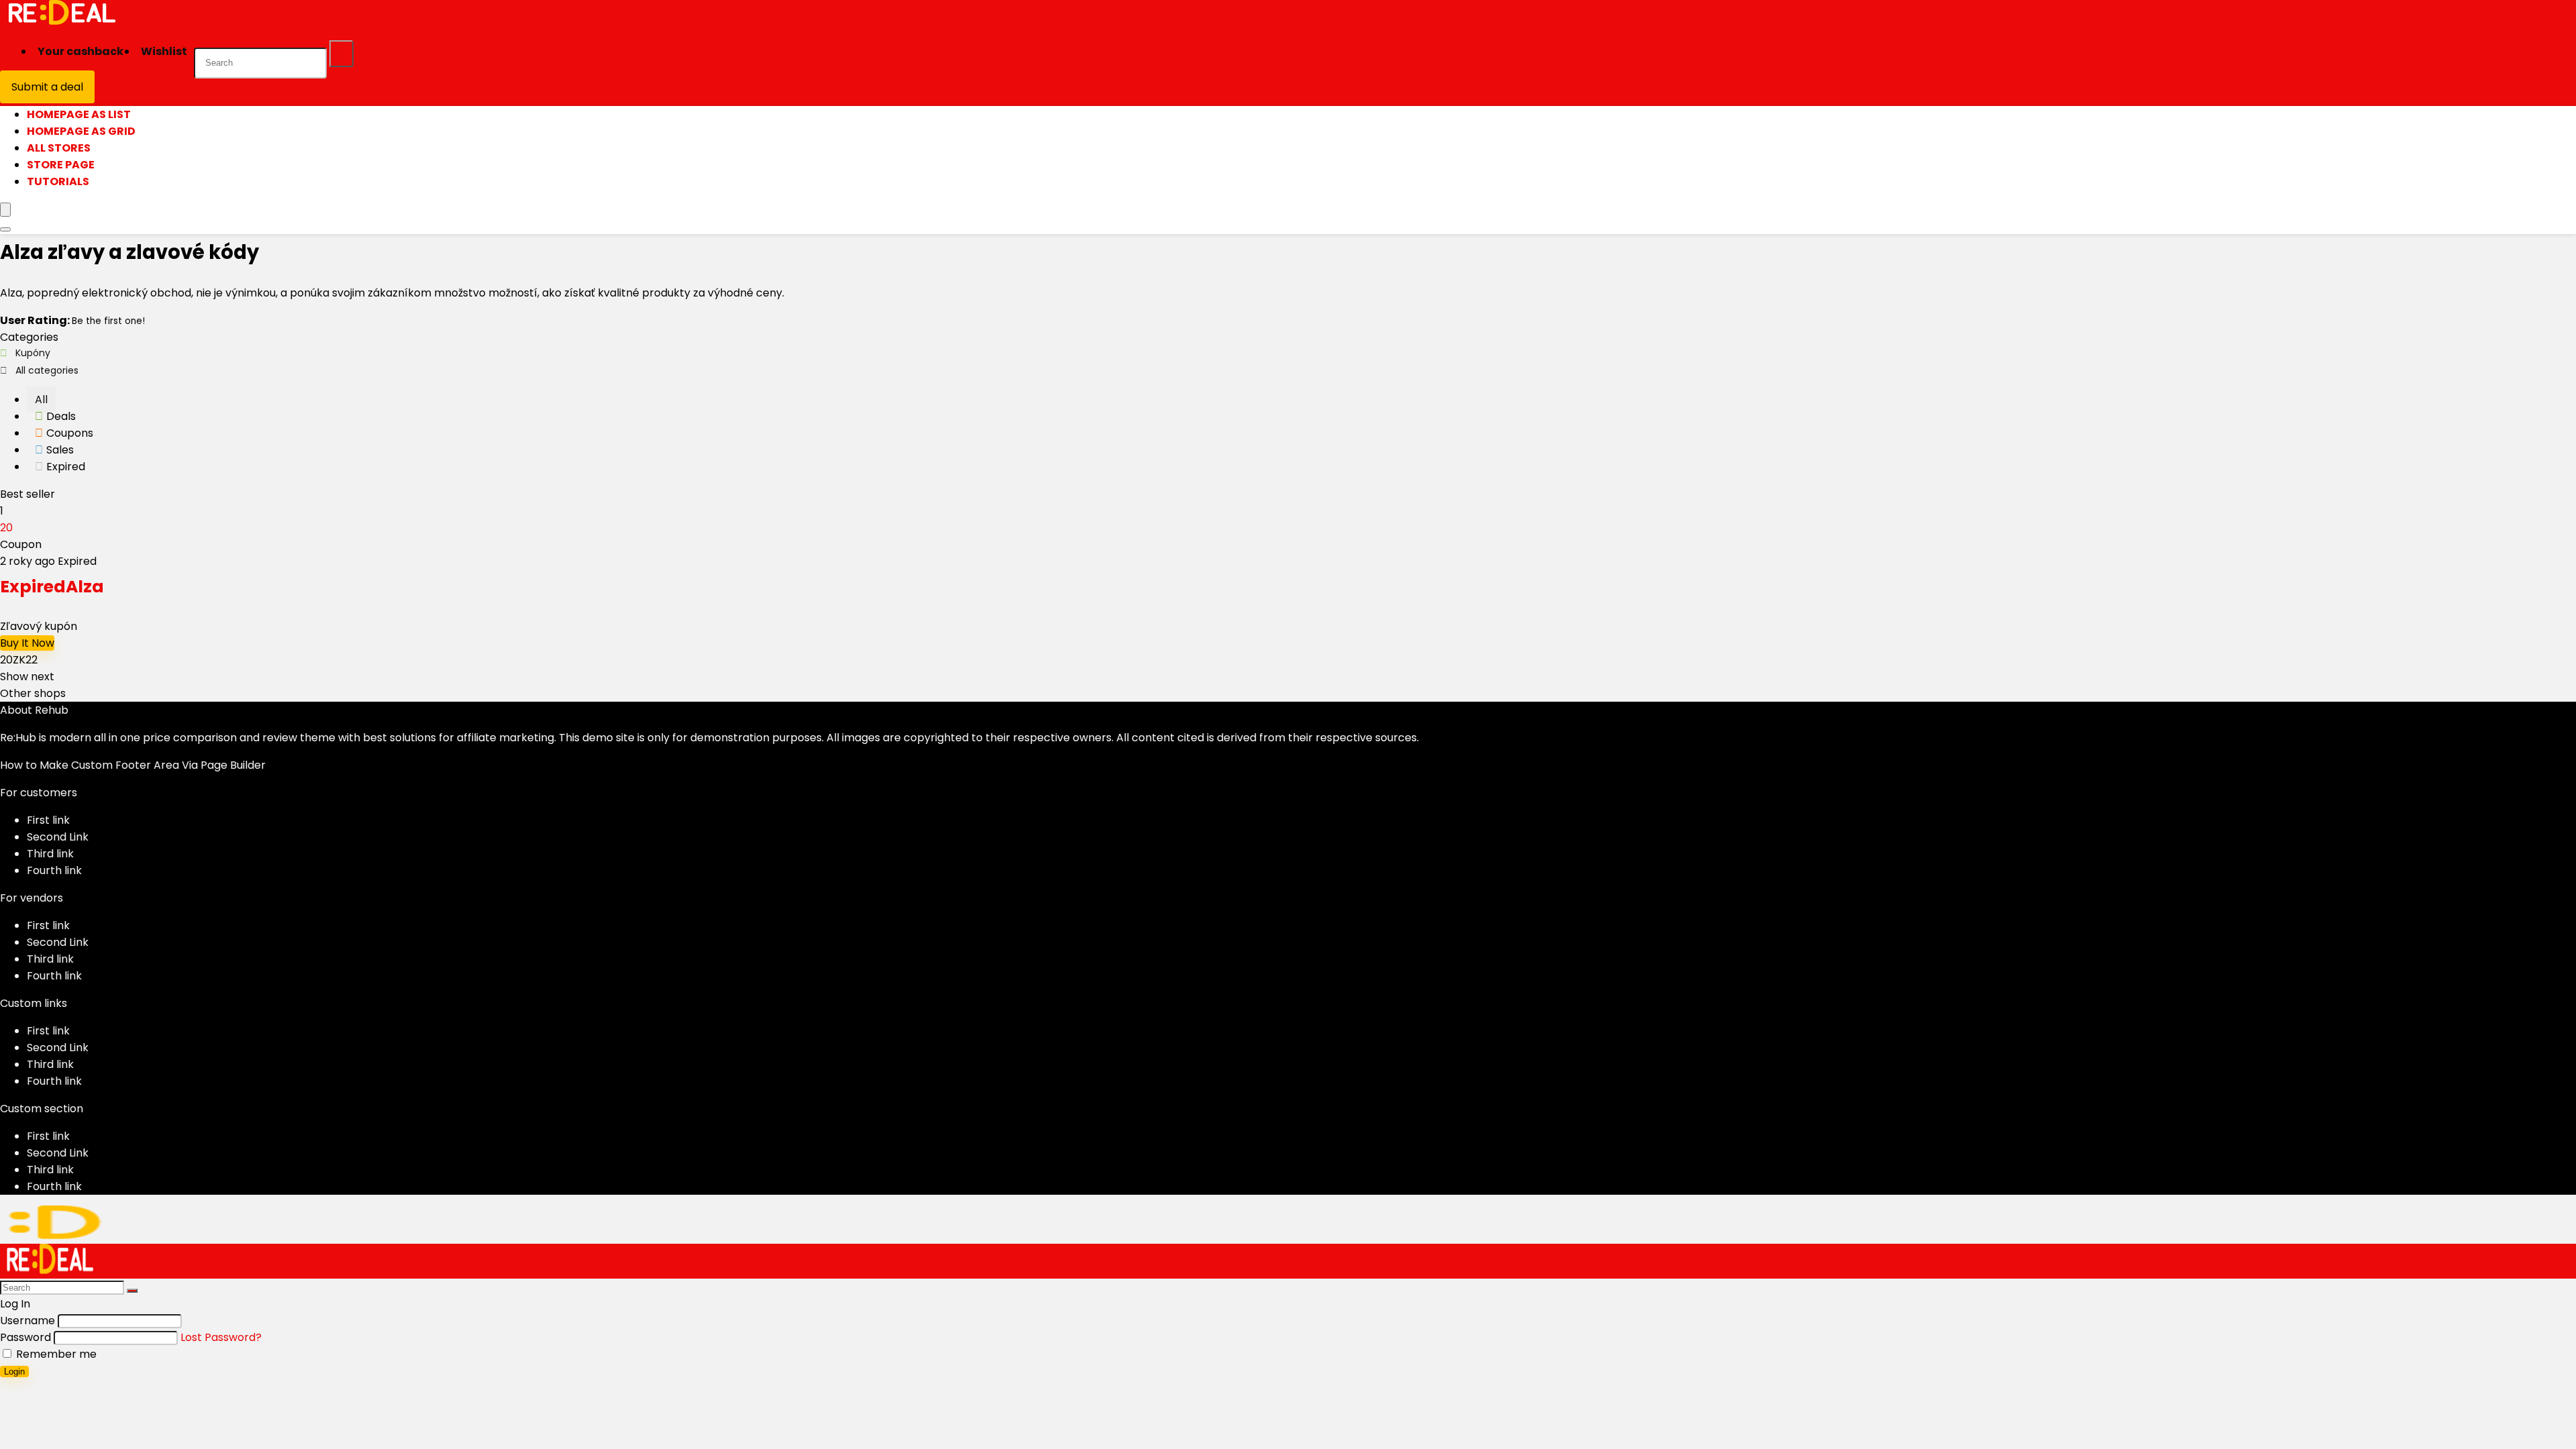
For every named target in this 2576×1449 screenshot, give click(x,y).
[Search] (341, 54)
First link (48, 820)
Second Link (58, 837)
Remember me (55, 1354)
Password (25, 1337)
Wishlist (164, 51)
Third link (50, 854)
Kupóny (33, 353)
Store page (61, 165)
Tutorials (58, 181)
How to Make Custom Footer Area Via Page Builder (133, 765)
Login (14, 1372)
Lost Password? (221, 1337)
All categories (47, 370)
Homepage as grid (81, 131)
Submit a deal (47, 87)
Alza (52, 587)
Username (28, 1321)
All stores (59, 148)
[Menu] (5, 210)
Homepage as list (79, 114)
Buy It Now (27, 643)
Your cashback (80, 51)
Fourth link (54, 870)
